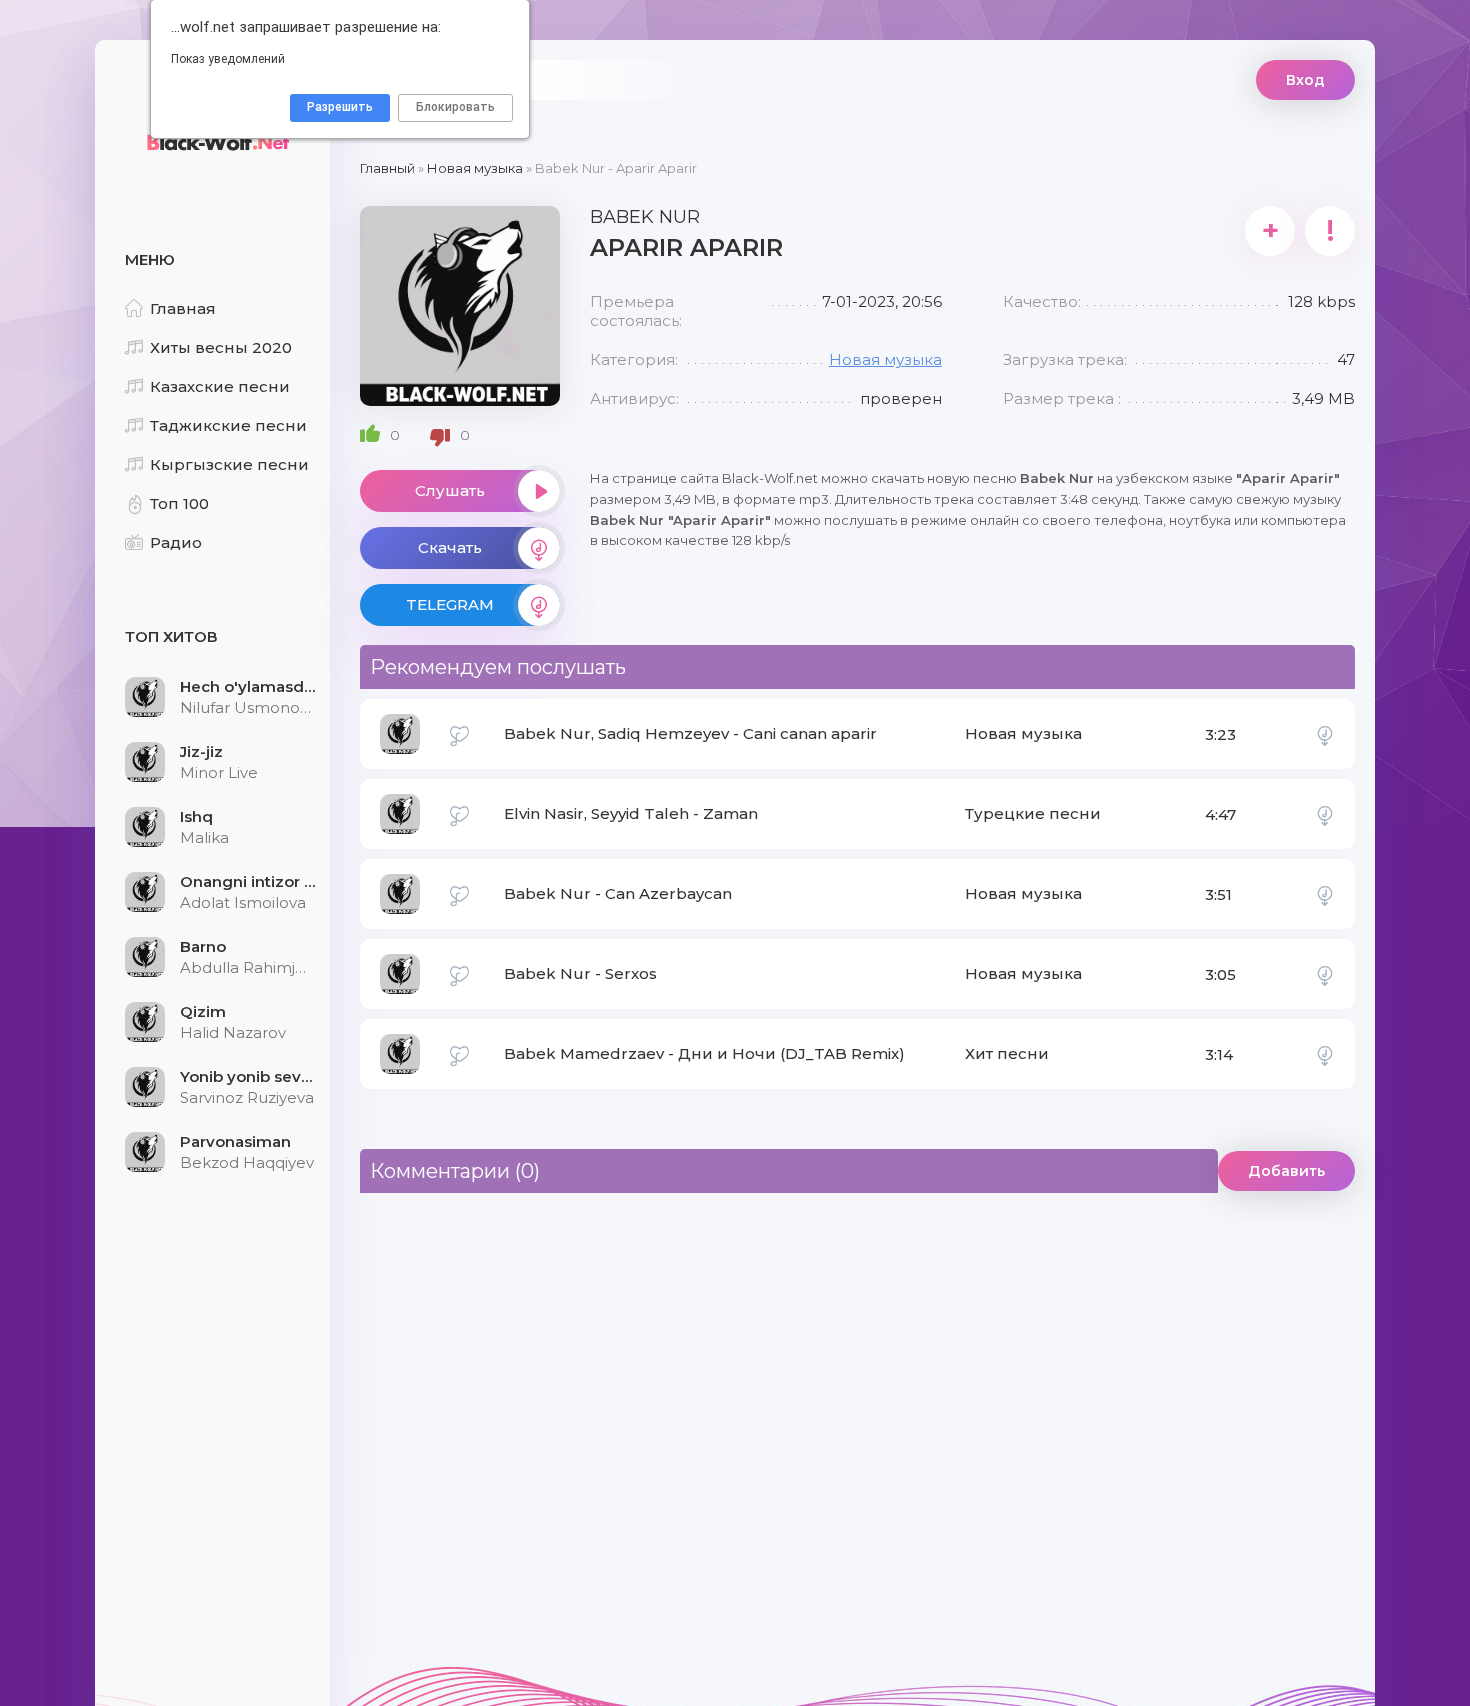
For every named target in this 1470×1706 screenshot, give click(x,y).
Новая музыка (885, 359)
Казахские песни (220, 386)
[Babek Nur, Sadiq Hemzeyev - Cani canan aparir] (1325, 734)
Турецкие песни (1033, 813)
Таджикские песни (228, 425)
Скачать (450, 547)
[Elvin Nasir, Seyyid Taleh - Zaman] (1325, 814)
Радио (176, 542)
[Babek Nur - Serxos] (1325, 974)
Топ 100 (179, 503)
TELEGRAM (450, 604)
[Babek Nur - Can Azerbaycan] (1325, 894)
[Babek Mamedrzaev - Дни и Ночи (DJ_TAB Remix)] (1325, 1054)
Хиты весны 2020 (221, 347)
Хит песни (1007, 1053)
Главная (183, 308)
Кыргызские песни (229, 464)
